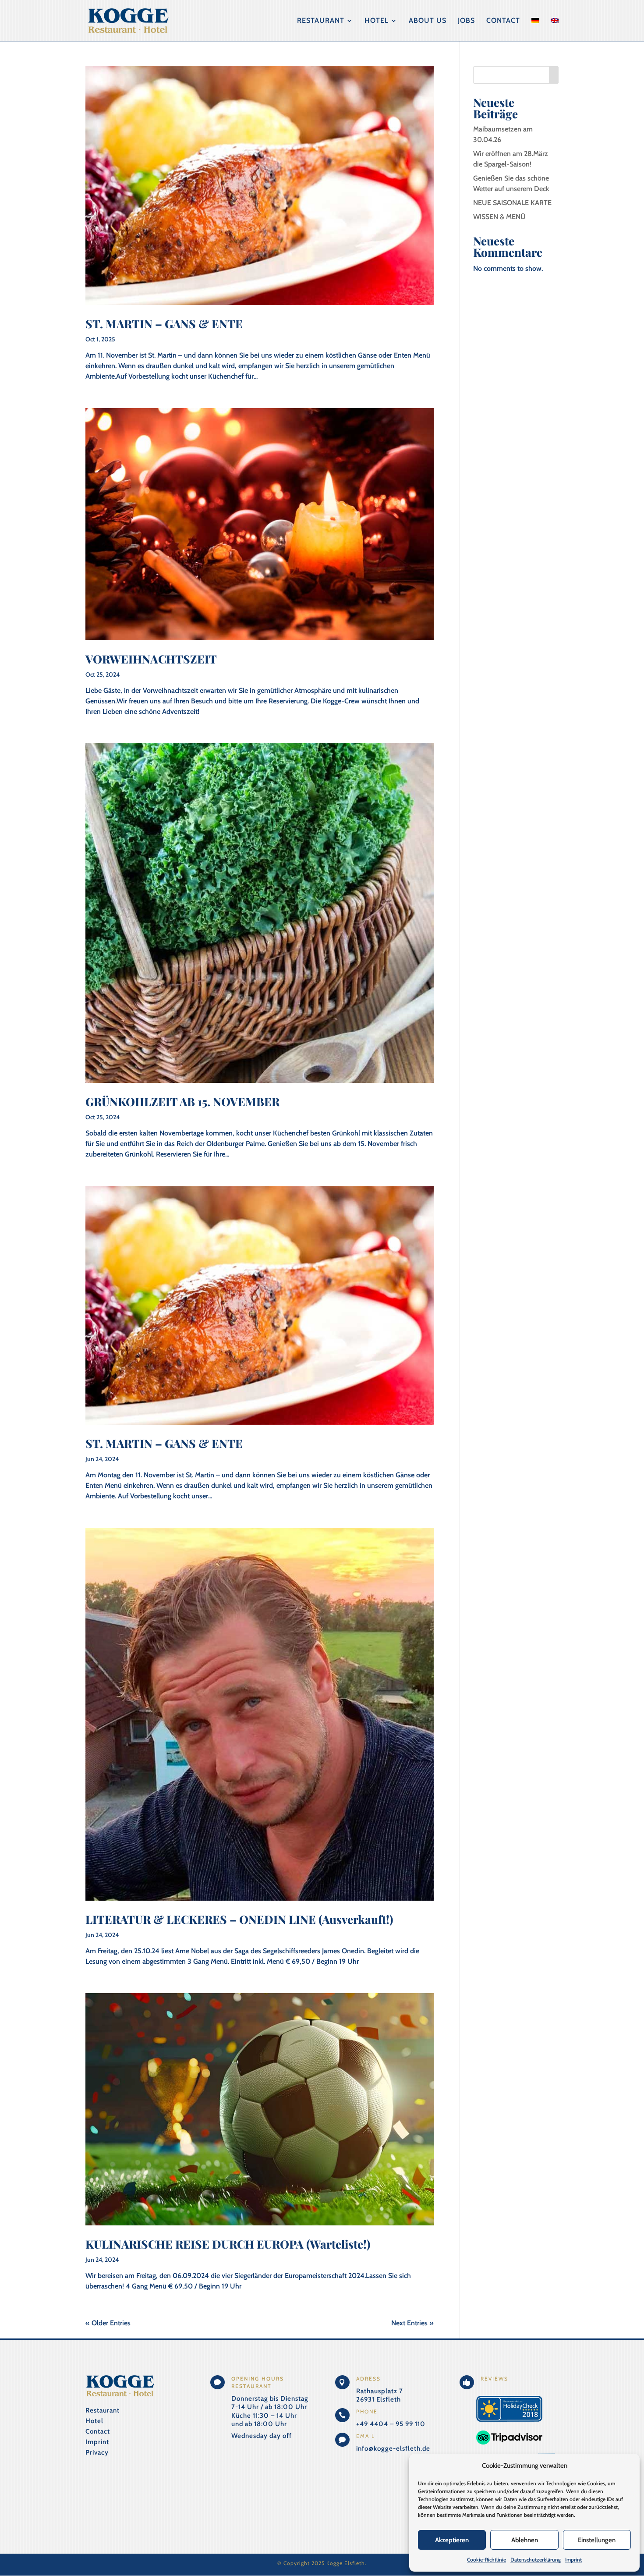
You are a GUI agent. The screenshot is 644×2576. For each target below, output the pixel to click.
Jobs (466, 21)
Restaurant (321, 21)
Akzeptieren (452, 2540)
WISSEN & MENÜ (499, 217)
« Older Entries (108, 2323)
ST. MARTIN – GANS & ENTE (164, 324)
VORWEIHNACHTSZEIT (151, 659)
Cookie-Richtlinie (487, 2560)
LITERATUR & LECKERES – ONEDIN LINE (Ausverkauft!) (239, 1919)
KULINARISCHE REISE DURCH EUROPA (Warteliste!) (228, 2244)
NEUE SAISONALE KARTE (512, 203)
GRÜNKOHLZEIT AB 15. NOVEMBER (182, 1102)
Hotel (377, 21)
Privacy (97, 2452)
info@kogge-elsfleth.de (393, 2448)
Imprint (573, 2560)
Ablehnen (525, 2540)
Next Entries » (412, 2323)
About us (428, 21)
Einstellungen (597, 2540)
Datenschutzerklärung (536, 2560)
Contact (503, 21)
